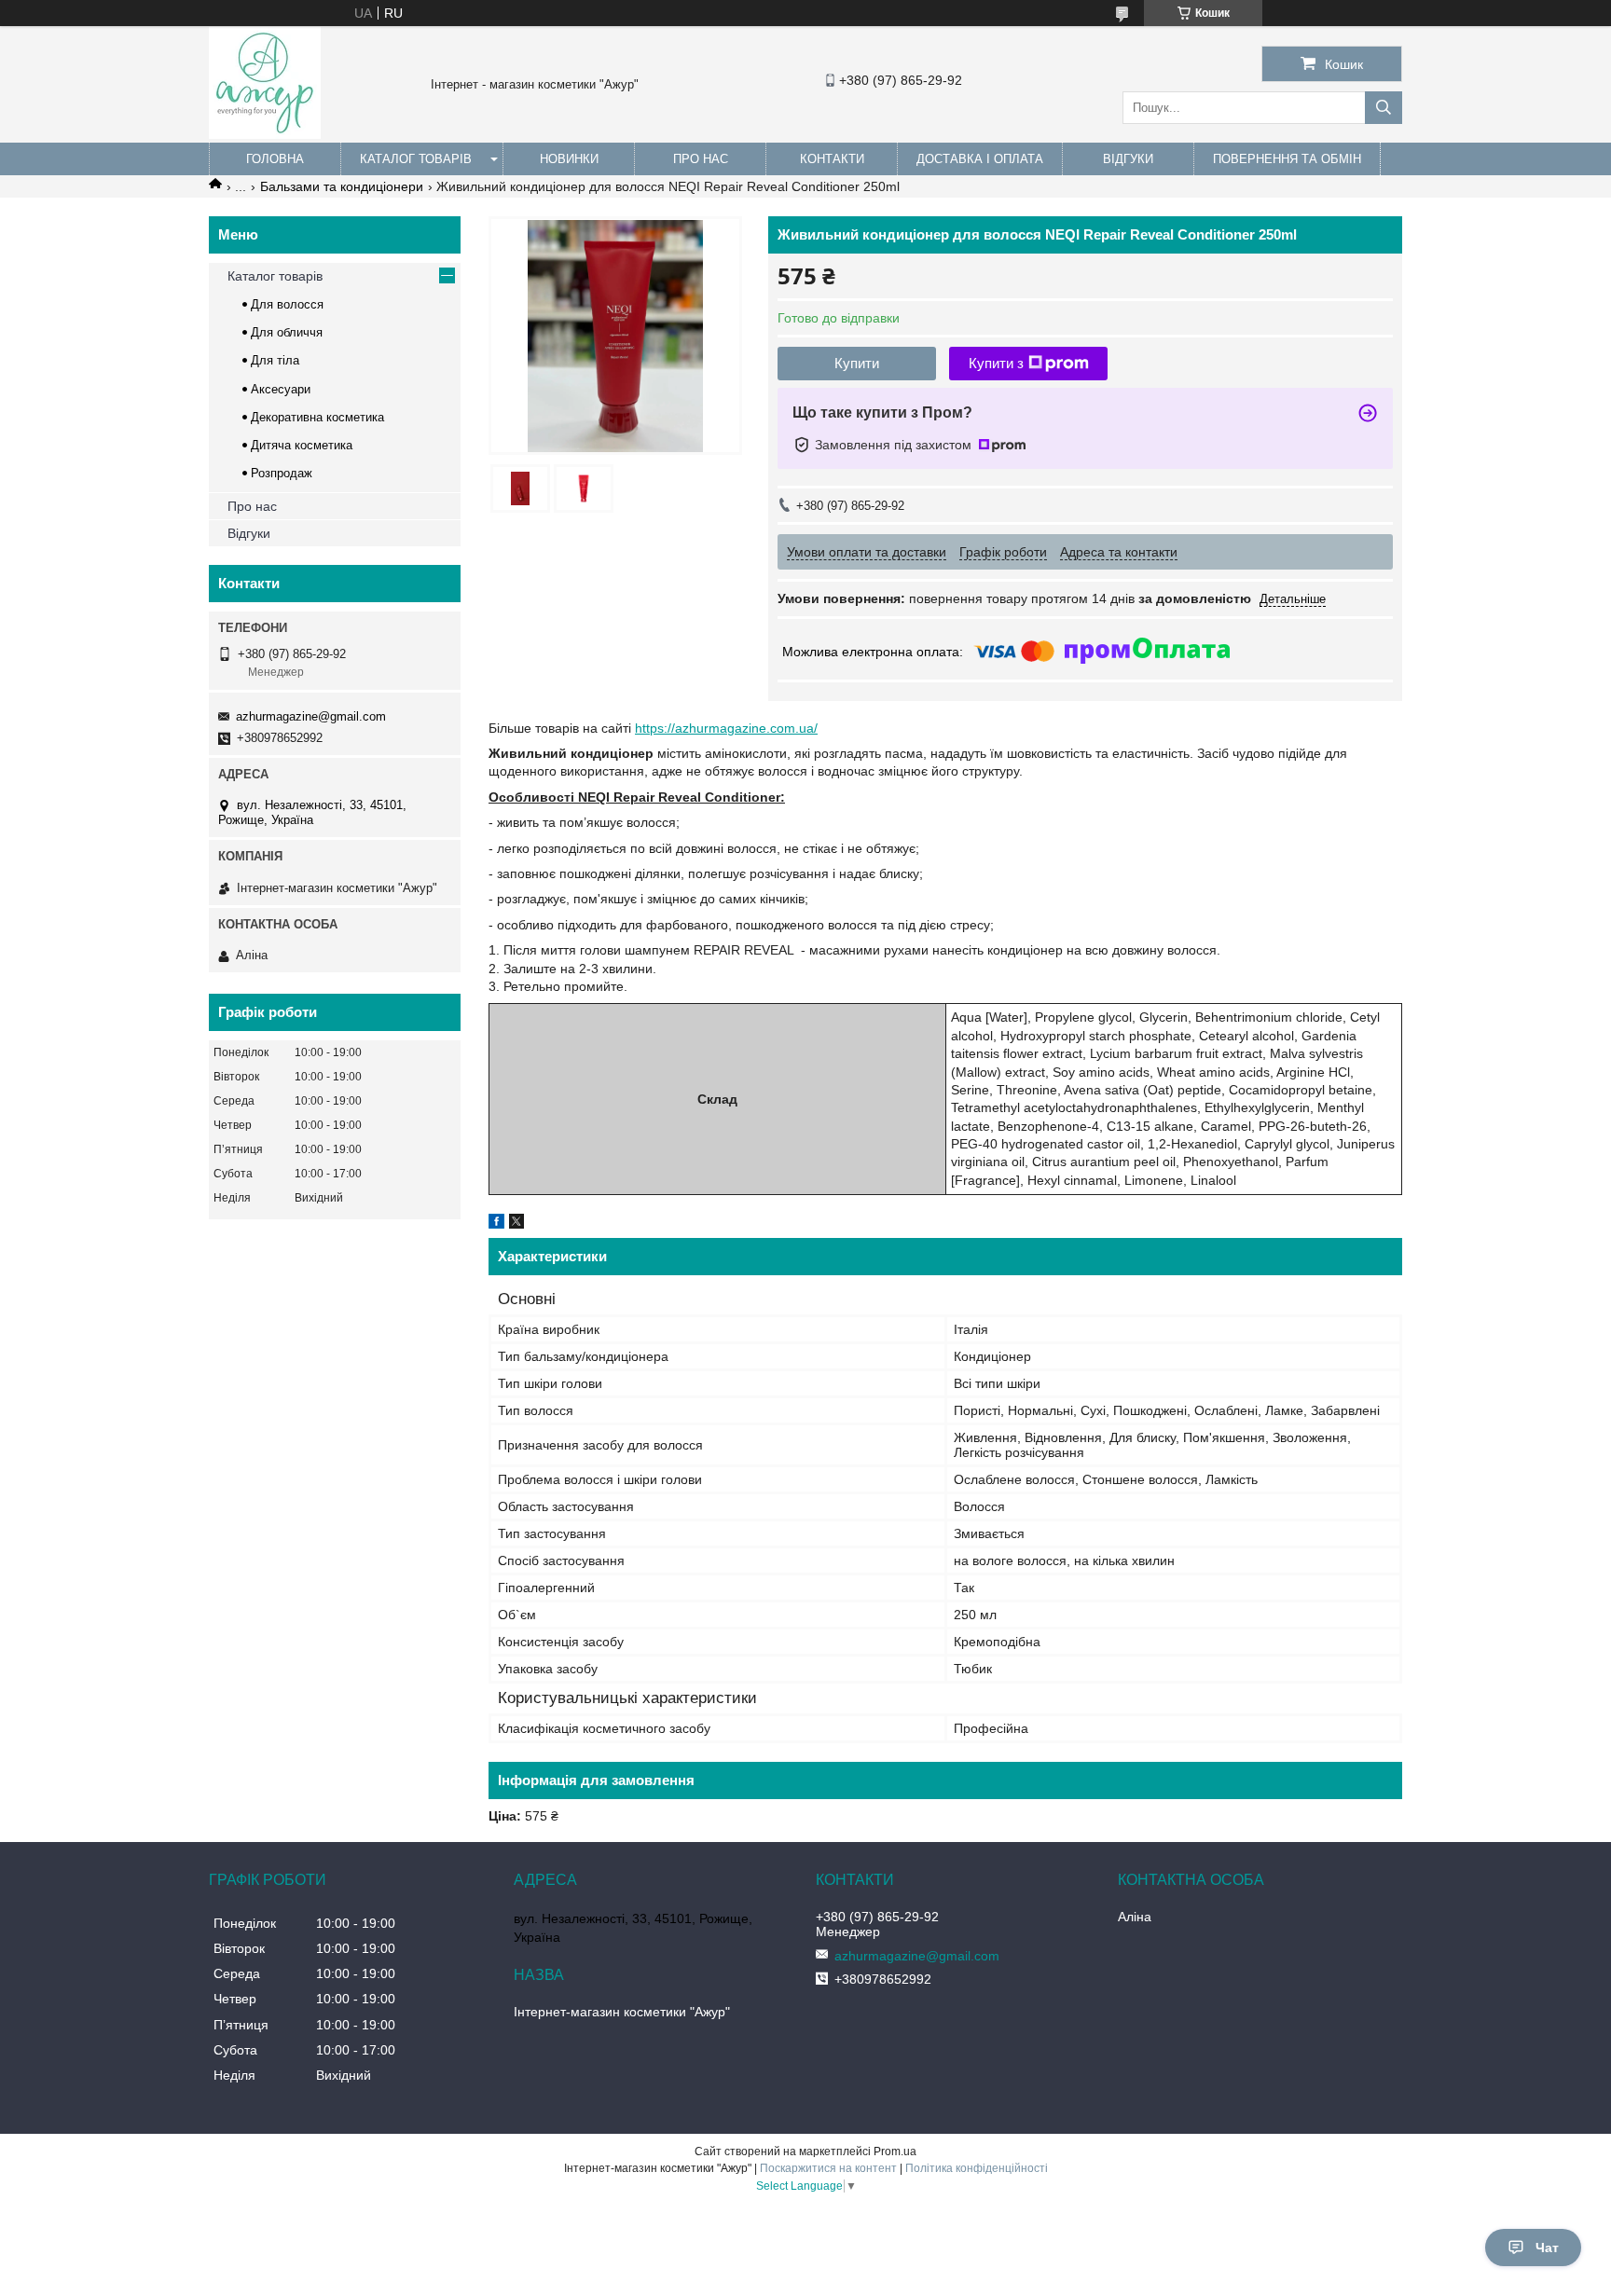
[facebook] (496, 1224)
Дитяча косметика (302, 445)
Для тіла (275, 360)
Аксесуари (281, 389)
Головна (275, 159)
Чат (1547, 2248)
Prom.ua (895, 2152)
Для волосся (287, 304)
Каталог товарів (416, 159)
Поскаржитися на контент (828, 2168)
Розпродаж (282, 473)
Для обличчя (287, 332)
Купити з (996, 363)
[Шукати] (1384, 108)
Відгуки (1128, 159)
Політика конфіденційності (977, 2168)
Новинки (569, 159)
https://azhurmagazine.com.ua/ (726, 728)
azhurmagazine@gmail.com (311, 716)
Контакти (832, 159)
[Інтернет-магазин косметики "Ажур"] (265, 134)
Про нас (701, 159)
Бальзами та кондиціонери (342, 186)
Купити (857, 363)
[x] (516, 1224)
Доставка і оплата (980, 159)
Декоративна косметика (317, 417)
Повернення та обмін (1287, 159)
